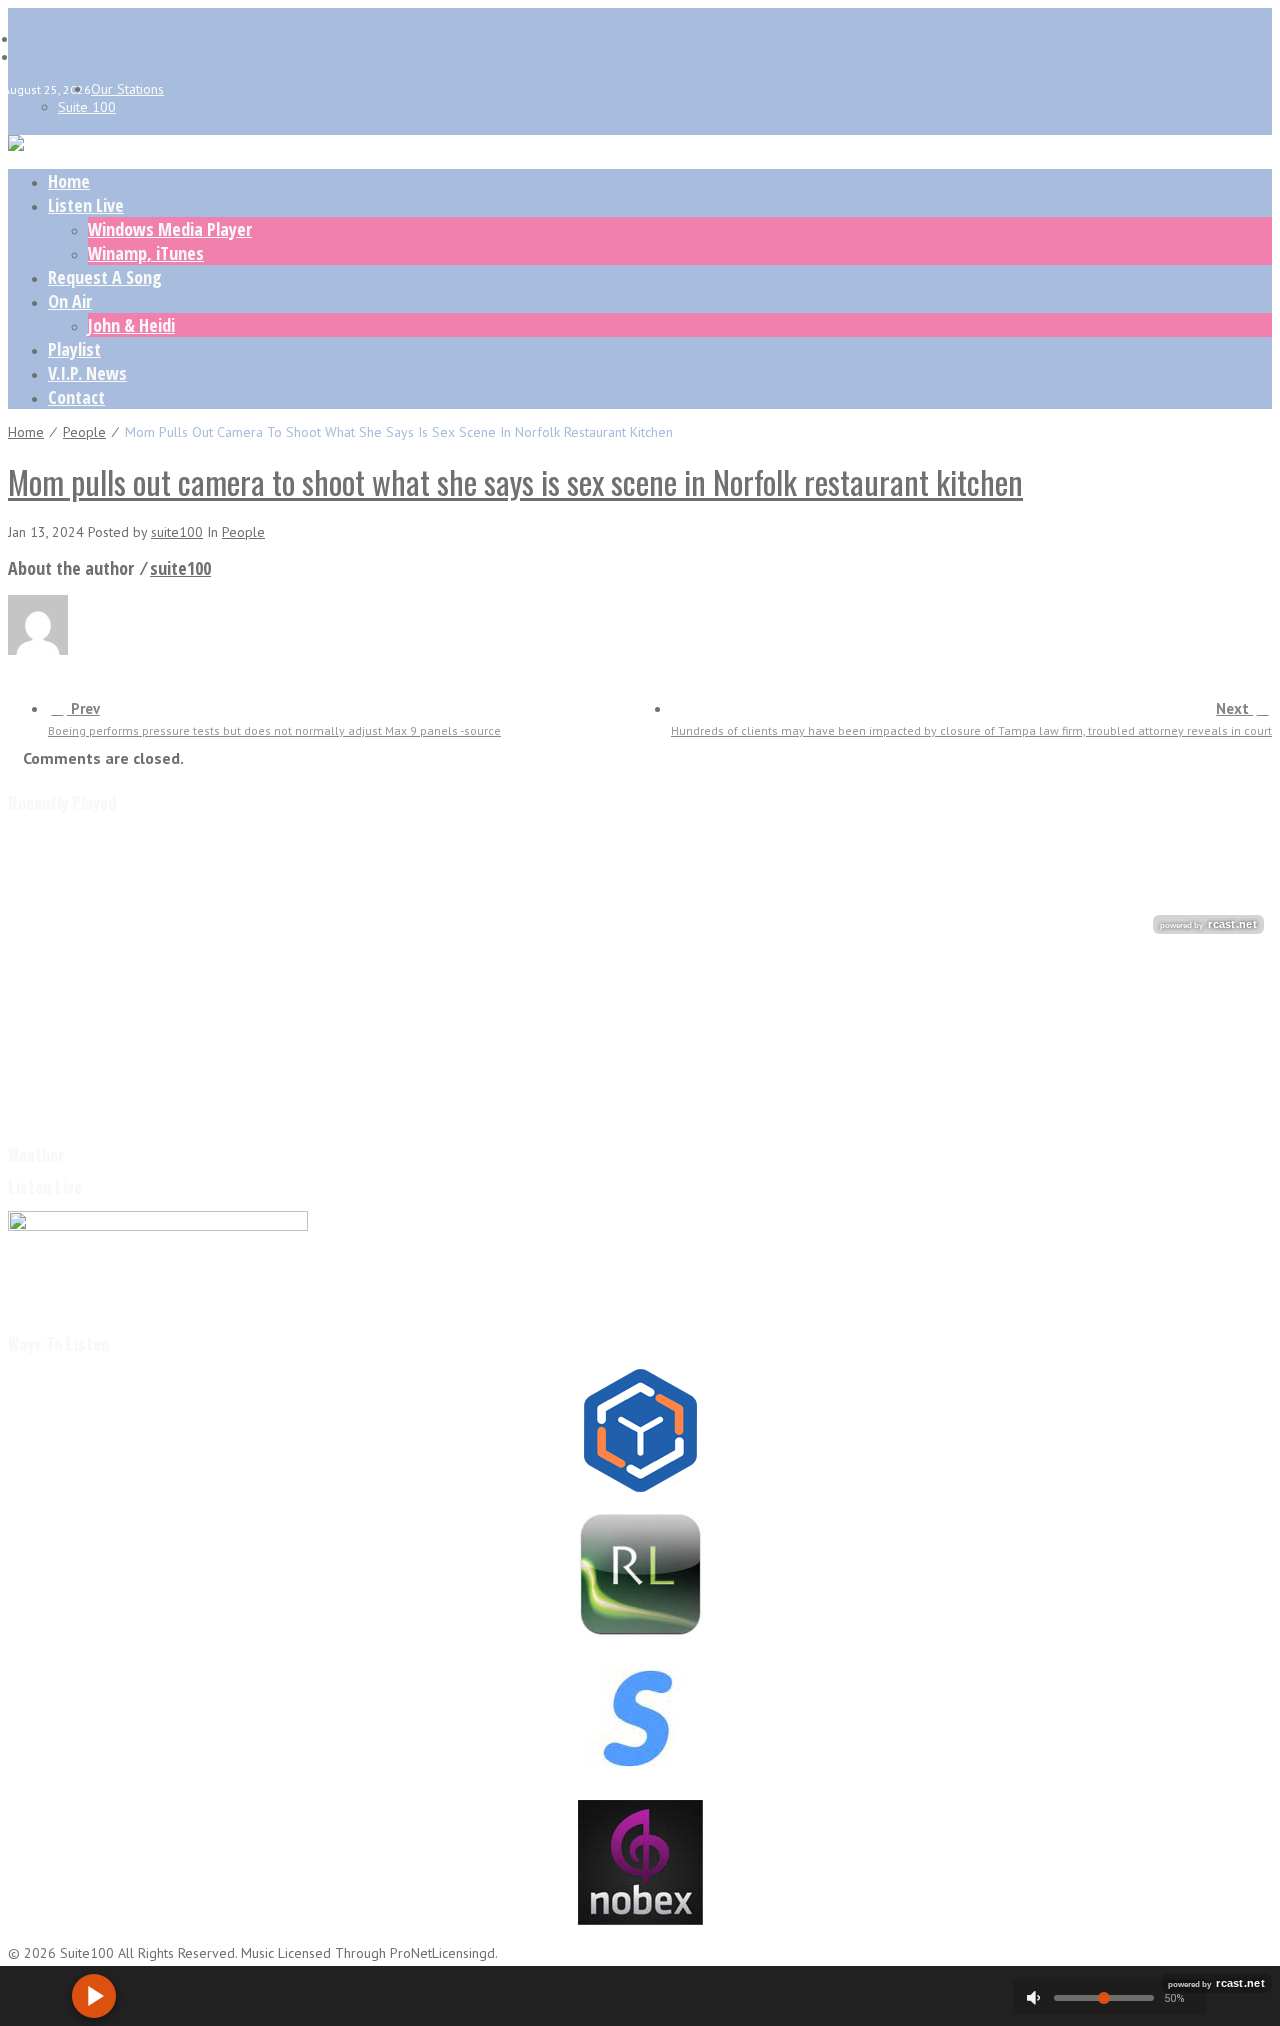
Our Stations (127, 89)
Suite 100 (87, 107)
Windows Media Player (170, 229)
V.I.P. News (87, 373)
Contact (76, 397)
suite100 (177, 532)
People (84, 432)
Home (69, 181)
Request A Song (105, 277)
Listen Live (86, 205)
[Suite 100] (16, 146)
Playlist (74, 349)
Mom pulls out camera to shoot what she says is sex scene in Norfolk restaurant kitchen (515, 481)
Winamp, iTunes (146, 253)
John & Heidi (131, 325)
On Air (70, 301)
